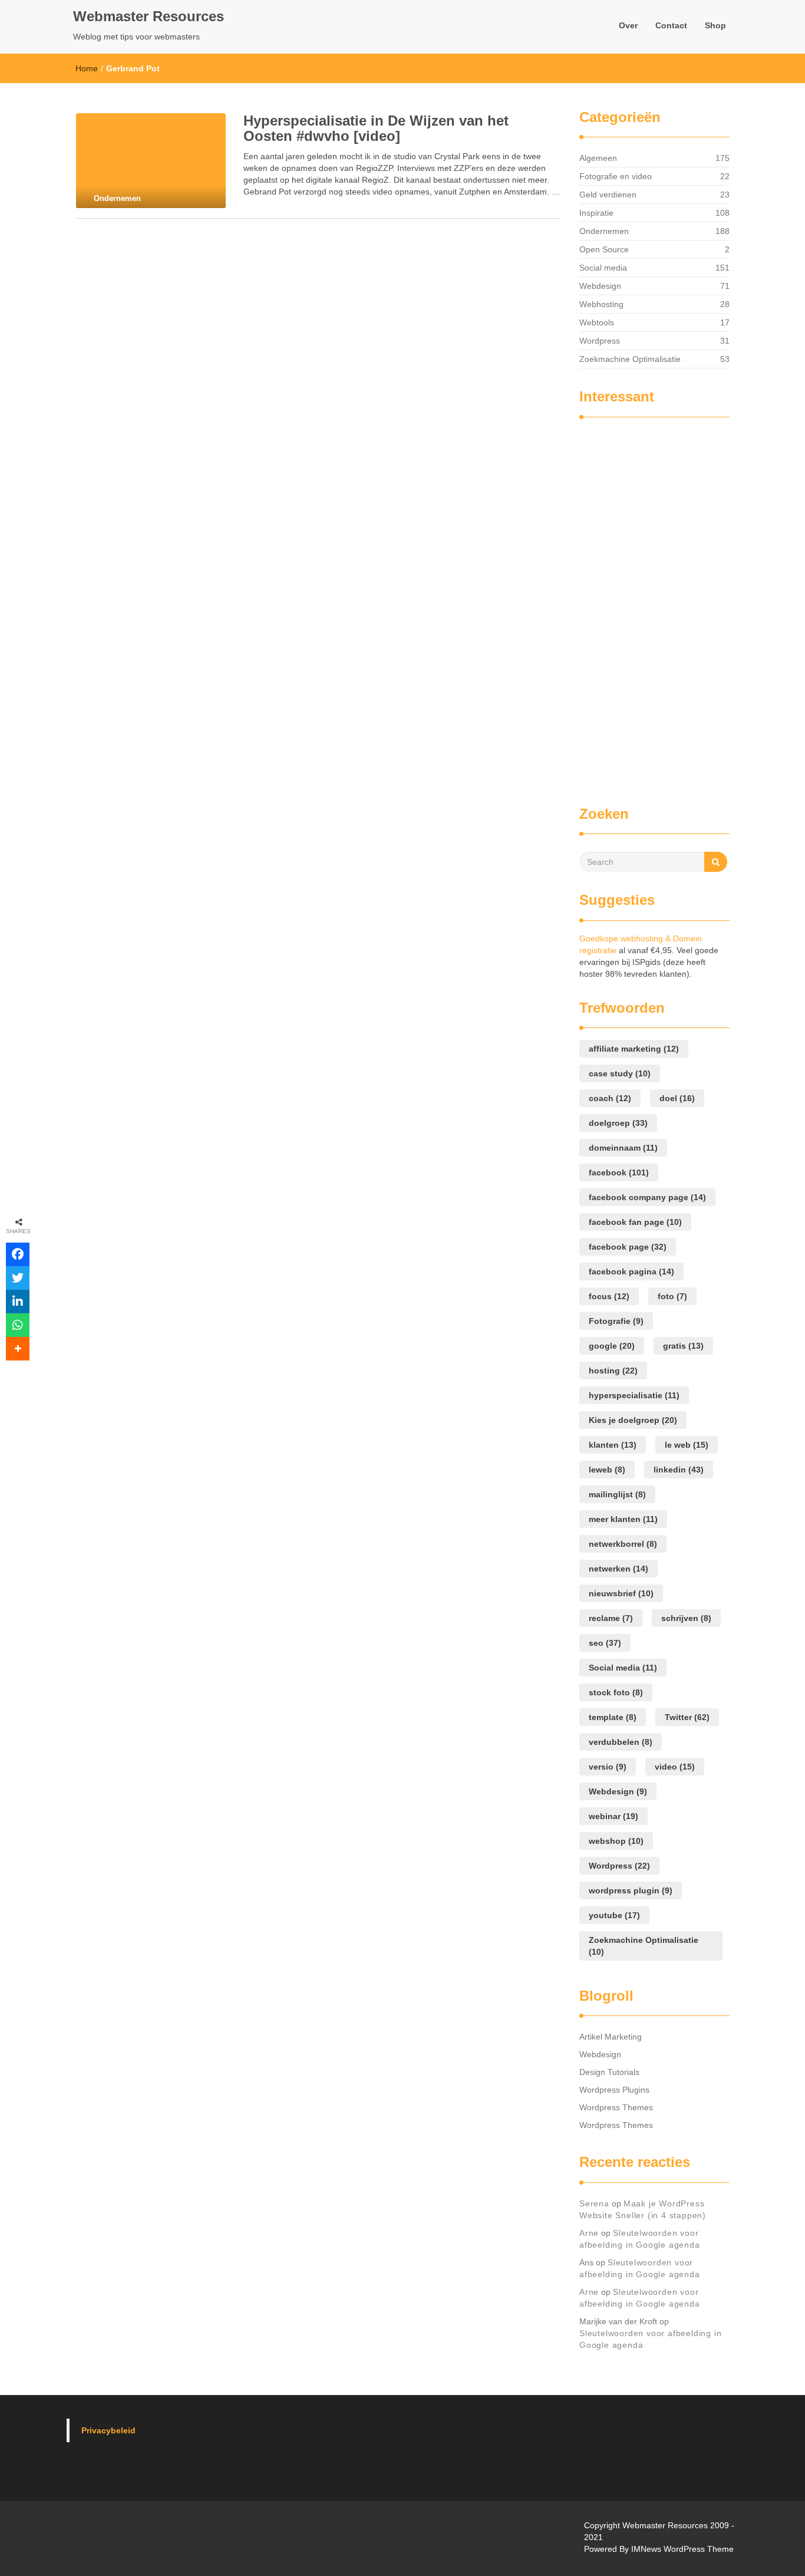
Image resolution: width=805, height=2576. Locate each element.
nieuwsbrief (621, 1593)
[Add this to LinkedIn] (18, 1302)
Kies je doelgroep (633, 1420)
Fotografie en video (616, 176)
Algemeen (598, 158)
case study (620, 1073)
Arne (589, 2233)
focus (609, 1296)
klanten (613, 1445)
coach (610, 1098)
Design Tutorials (609, 2072)
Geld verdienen (608, 195)
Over (628, 25)
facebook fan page (635, 1222)
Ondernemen (604, 231)
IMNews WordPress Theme (682, 2549)
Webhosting (601, 304)
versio (608, 1767)
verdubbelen (621, 1742)
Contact (671, 25)
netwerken (618, 1569)
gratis (683, 1346)
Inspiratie (596, 213)
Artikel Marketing (611, 2037)
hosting (613, 1371)
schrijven (686, 1618)
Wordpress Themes (616, 2107)
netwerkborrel (623, 1544)
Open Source (604, 249)
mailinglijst (617, 1494)
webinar (613, 1816)
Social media (603, 268)
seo (605, 1643)
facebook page (628, 1247)
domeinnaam (623, 1148)
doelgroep (618, 1123)
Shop (715, 25)
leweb (607, 1470)
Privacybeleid (108, 2430)
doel (677, 1098)
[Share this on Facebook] (18, 1254)
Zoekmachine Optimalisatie (630, 359)
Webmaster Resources (149, 16)
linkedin (679, 1470)
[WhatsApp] (18, 1325)
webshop (616, 1841)
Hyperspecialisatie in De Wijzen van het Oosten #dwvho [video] (376, 128)
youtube (614, 1915)
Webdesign (600, 286)
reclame (611, 1618)
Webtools (597, 322)
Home (87, 68)
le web (687, 1445)
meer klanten (623, 1519)
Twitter (687, 1717)
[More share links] (18, 1349)
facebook (619, 1172)
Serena (594, 2203)
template (613, 1717)
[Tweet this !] (18, 1278)
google (612, 1346)
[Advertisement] (626, 606)
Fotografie (616, 1321)
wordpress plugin (631, 1890)
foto (672, 1296)
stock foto (616, 1692)
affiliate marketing (634, 1049)
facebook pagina (631, 1271)
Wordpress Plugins (614, 2090)
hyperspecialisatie (634, 1395)
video (675, 1767)
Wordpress (600, 341)
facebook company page (647, 1197)
